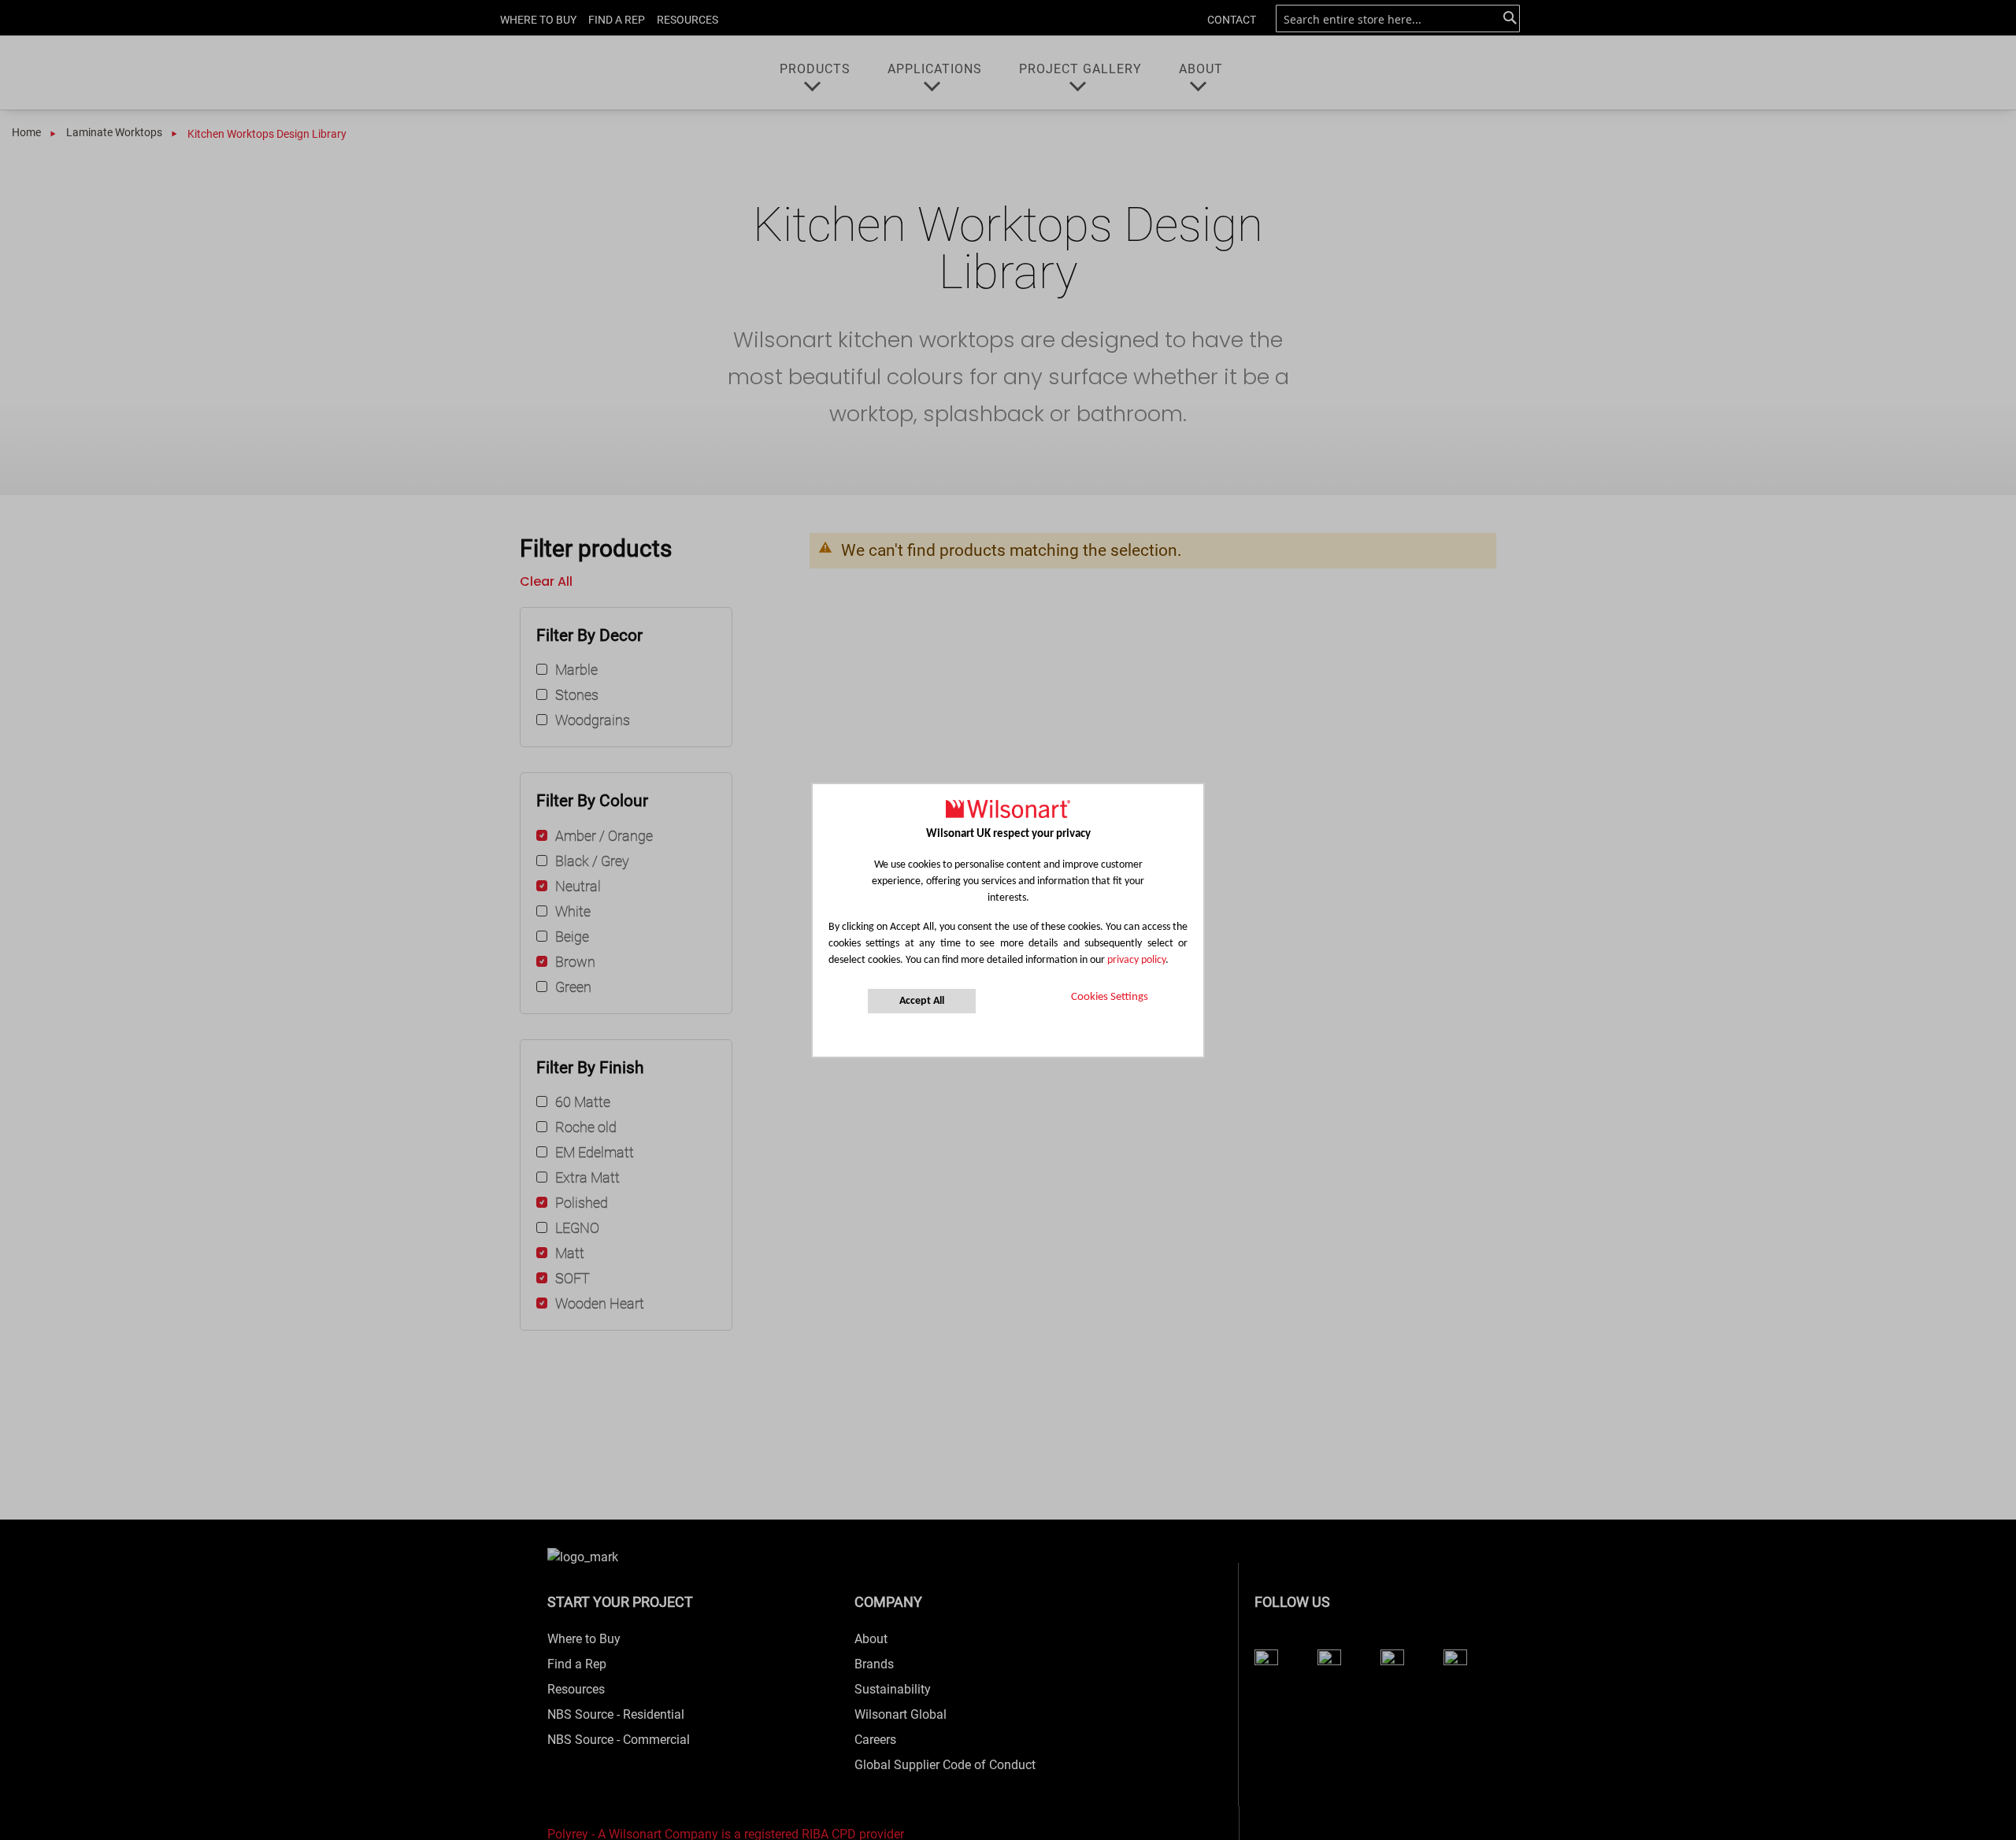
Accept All (922, 1001)
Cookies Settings (1110, 997)
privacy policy (1136, 960)
